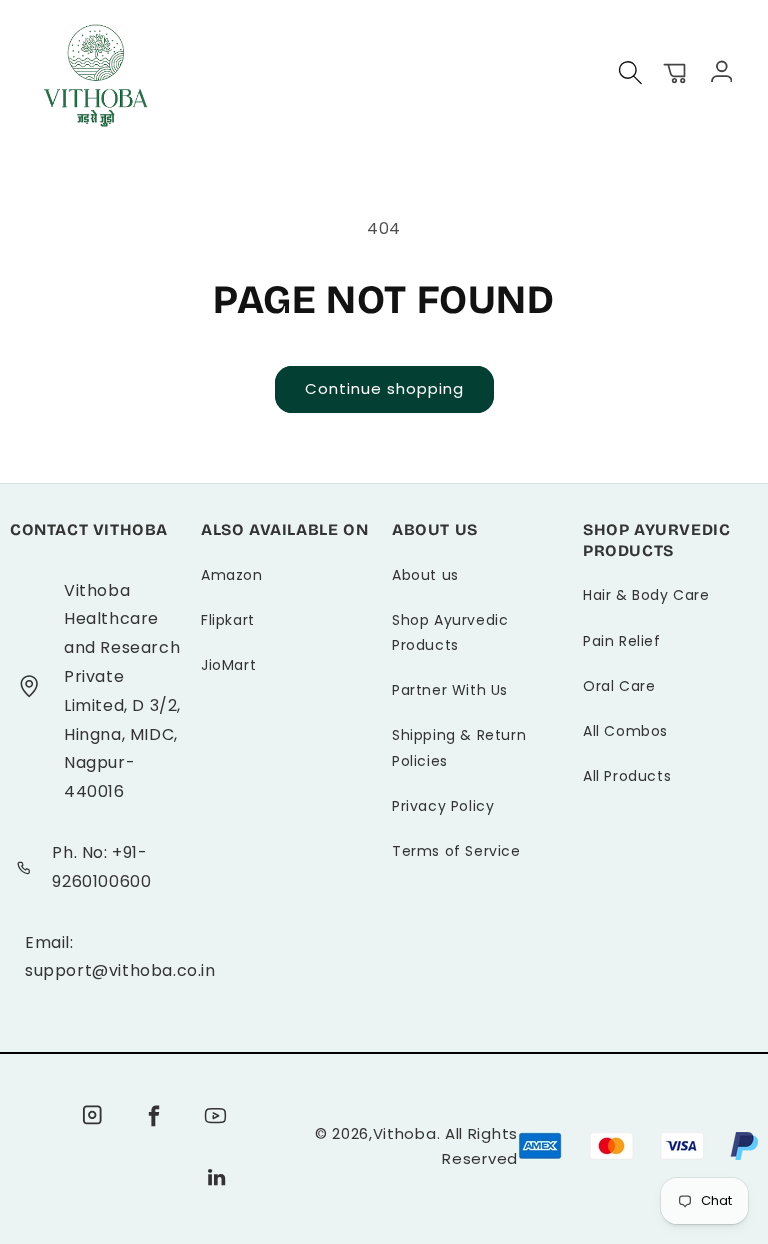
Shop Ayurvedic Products (450, 632)
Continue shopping (384, 388)
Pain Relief (622, 641)
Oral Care (619, 686)
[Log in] (720, 70)
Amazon (232, 575)
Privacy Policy (443, 806)
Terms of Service (456, 851)
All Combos (625, 731)
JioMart (228, 665)
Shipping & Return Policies (459, 747)
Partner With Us (450, 690)
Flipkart (228, 620)
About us (425, 575)
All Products (627, 776)
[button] (631, 73)
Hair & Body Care (646, 595)
